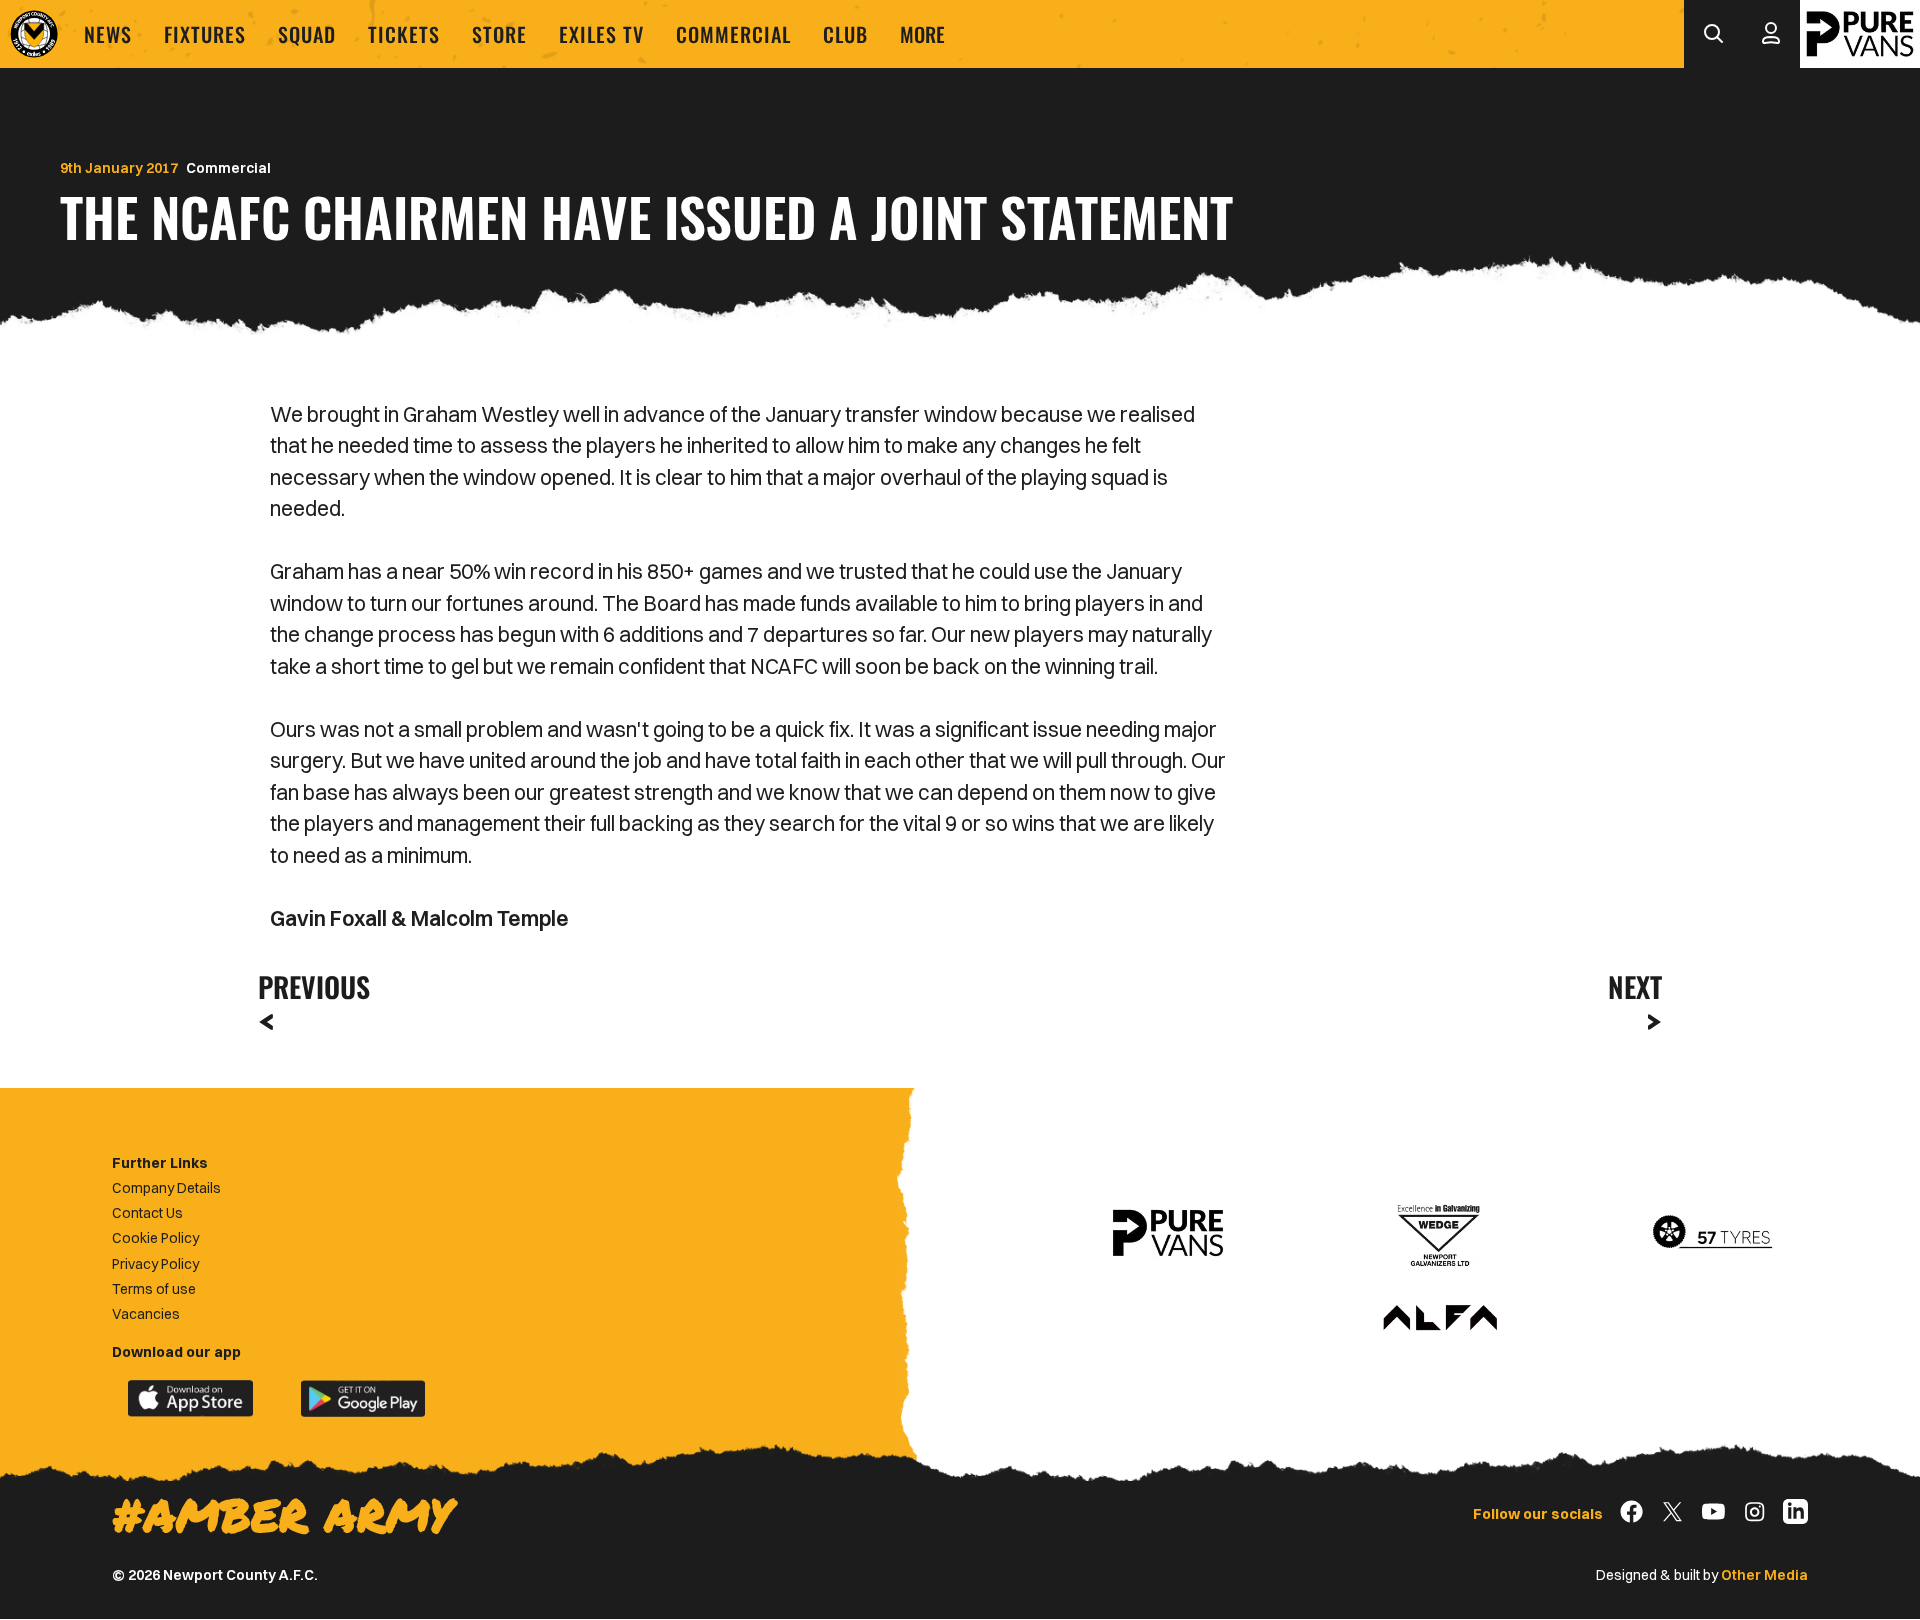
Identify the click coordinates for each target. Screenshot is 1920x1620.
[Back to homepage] (34, 34)
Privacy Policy (155, 1264)
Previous (308, 986)
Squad (307, 34)
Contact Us (147, 1213)
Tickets (404, 34)
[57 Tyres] (1712, 1233)
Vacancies (146, 1314)
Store (499, 34)
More (922, 34)
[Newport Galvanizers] (1440, 1233)
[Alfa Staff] (1440, 1319)
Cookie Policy (155, 1238)
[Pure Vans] (1860, 34)
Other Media (1764, 1575)
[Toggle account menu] (1771, 34)
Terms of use (154, 1289)
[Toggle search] (1713, 34)
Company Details (166, 1188)
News (108, 34)
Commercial (733, 34)
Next (1635, 986)
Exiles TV (601, 34)
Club (845, 34)
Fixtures (205, 34)
